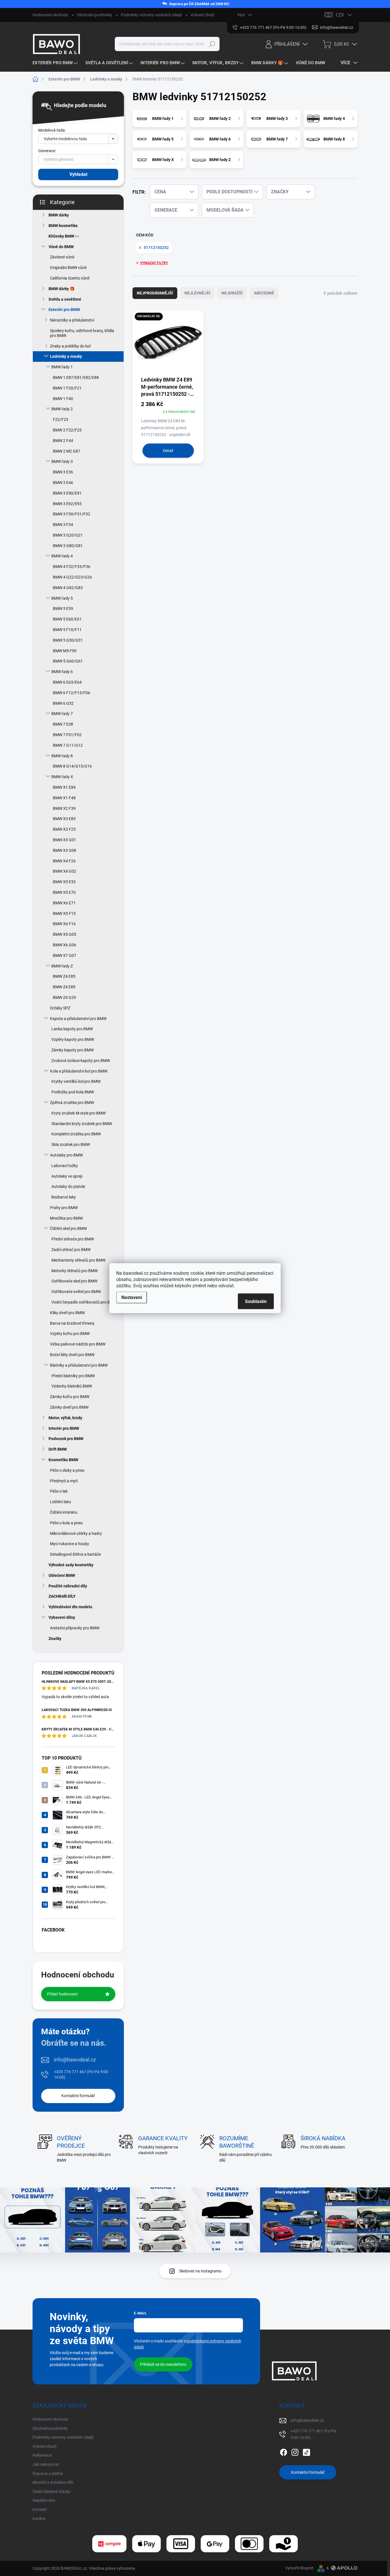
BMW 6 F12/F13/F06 (72, 693)
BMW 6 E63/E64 (67, 682)
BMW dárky (59, 215)
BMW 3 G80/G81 (68, 546)
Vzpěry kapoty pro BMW (73, 1039)
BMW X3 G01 (65, 840)
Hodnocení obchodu (50, 15)
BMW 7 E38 (63, 724)
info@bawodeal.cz (75, 2060)
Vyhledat (78, 174)
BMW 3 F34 (63, 525)
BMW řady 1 (62, 367)
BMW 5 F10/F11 (67, 630)
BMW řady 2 (62, 409)
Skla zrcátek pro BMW (71, 1145)
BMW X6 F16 (64, 924)
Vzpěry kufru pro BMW (70, 1334)
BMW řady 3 (62, 461)
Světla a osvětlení (65, 299)
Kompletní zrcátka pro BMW (76, 1134)
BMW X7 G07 (65, 955)
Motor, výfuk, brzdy (65, 1418)
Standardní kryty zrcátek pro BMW (82, 1124)
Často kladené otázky (52, 2491)
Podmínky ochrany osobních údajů (151, 15)
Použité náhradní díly (68, 1586)
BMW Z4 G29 (64, 997)
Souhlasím (256, 1301)
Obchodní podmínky (95, 15)
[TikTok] (306, 2451)
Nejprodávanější (155, 293)
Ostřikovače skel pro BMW (74, 1281)
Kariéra (39, 2519)
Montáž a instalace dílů (53, 2482)
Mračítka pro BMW (66, 1218)
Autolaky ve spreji (67, 1176)
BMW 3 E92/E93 (67, 504)
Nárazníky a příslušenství (72, 320)
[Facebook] (284, 2451)
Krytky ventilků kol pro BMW (76, 1081)
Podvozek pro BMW (66, 1439)
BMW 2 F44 (63, 441)
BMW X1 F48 (64, 798)
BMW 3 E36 (63, 472)
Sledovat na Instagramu (200, 2271)
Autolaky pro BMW (66, 1155)
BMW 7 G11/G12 (68, 745)
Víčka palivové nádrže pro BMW (78, 1344)
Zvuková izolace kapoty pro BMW (81, 1061)
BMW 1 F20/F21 (67, 388)
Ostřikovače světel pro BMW (76, 1292)
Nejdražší (232, 293)
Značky (55, 1639)
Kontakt (40, 2509)
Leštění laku (61, 1502)
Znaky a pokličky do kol (70, 346)
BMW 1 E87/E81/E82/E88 (76, 378)
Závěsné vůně (62, 257)
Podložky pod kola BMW (73, 1092)
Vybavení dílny (62, 1617)
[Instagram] (295, 2451)
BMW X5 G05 (65, 934)
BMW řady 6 (62, 672)
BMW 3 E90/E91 (67, 493)
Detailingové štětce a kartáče (75, 1554)
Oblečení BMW (62, 1575)
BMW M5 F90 (65, 651)
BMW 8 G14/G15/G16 (72, 766)
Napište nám (44, 2500)
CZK (340, 15)
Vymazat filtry (154, 263)
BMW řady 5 (62, 598)
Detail (168, 451)
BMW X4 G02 (65, 871)
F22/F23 (61, 419)
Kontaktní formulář (78, 2096)
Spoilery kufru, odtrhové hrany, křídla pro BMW (82, 333)
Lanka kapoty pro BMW (72, 1029)
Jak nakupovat (46, 2464)
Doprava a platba (48, 2473)
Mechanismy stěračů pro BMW (78, 1260)
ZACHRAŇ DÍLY (62, 1596)
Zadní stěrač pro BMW (71, 1250)
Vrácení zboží (202, 15)
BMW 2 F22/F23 (67, 430)
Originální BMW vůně (68, 268)
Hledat (212, 44)
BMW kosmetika (63, 226)
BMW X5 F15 (64, 913)
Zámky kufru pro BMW (70, 1397)
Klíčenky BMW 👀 (64, 236)
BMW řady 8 (62, 756)
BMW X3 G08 (65, 850)
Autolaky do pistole (68, 1186)
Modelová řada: (52, 130)
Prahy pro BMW (64, 1208)
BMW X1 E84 (64, 787)
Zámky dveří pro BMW (69, 1407)
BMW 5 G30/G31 (68, 640)
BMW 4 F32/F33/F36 (72, 567)
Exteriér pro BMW (64, 310)
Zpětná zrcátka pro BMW (72, 1103)
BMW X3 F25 (64, 829)
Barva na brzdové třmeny (72, 1323)
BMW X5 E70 (64, 892)
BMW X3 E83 (64, 819)
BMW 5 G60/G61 (68, 661)
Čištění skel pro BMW (68, 1228)
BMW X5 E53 (64, 882)
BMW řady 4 (62, 556)
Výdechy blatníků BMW (72, 1386)
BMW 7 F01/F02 (67, 735)
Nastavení (132, 1297)
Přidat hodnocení (62, 1994)
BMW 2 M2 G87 (67, 451)
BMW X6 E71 (64, 903)
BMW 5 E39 (63, 609)
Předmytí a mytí (64, 1481)
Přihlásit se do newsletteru (163, 2364)
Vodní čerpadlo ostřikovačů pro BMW (84, 1302)
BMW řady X (62, 777)
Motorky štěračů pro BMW (75, 1271)
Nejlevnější (197, 293)
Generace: (47, 151)
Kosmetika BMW (63, 1460)
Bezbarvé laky (64, 1197)
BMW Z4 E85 (64, 976)
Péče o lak (59, 1491)
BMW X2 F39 (64, 808)
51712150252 (156, 248)
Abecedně (264, 293)
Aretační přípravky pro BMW (75, 1628)
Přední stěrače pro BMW (73, 1239)
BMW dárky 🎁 (62, 289)
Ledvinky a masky (66, 356)
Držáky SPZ (60, 1008)
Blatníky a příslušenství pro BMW (79, 1365)
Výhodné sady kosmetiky (71, 1565)
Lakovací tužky (65, 1166)
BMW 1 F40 (63, 399)
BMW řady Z (62, 966)
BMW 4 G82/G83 (68, 588)
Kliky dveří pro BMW (67, 1313)
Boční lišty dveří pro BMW (72, 1355)
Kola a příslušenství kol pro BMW (79, 1071)
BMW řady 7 (62, 714)
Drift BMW (58, 1449)
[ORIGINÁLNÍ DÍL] (168, 343)
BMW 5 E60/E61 (67, 619)
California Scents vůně (70, 278)
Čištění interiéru (64, 1512)
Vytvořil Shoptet (299, 2568)
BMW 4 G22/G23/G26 (72, 577)
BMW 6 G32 (63, 703)
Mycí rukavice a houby (70, 1544)
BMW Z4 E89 (64, 987)
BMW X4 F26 (64, 861)
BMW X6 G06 (65, 945)
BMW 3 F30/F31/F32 (72, 514)
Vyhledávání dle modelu (70, 1607)
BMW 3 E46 (63, 483)
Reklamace (42, 2455)
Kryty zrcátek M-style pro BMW (79, 1113)
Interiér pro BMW (64, 1428)
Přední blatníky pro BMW (73, 1376)
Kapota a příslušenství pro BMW (78, 1019)
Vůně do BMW (61, 247)
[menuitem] (56, 63)
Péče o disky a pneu (67, 1470)
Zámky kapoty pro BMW (73, 1050)
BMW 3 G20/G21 (68, 535)
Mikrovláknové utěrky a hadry (76, 1533)
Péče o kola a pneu (66, 1523)
